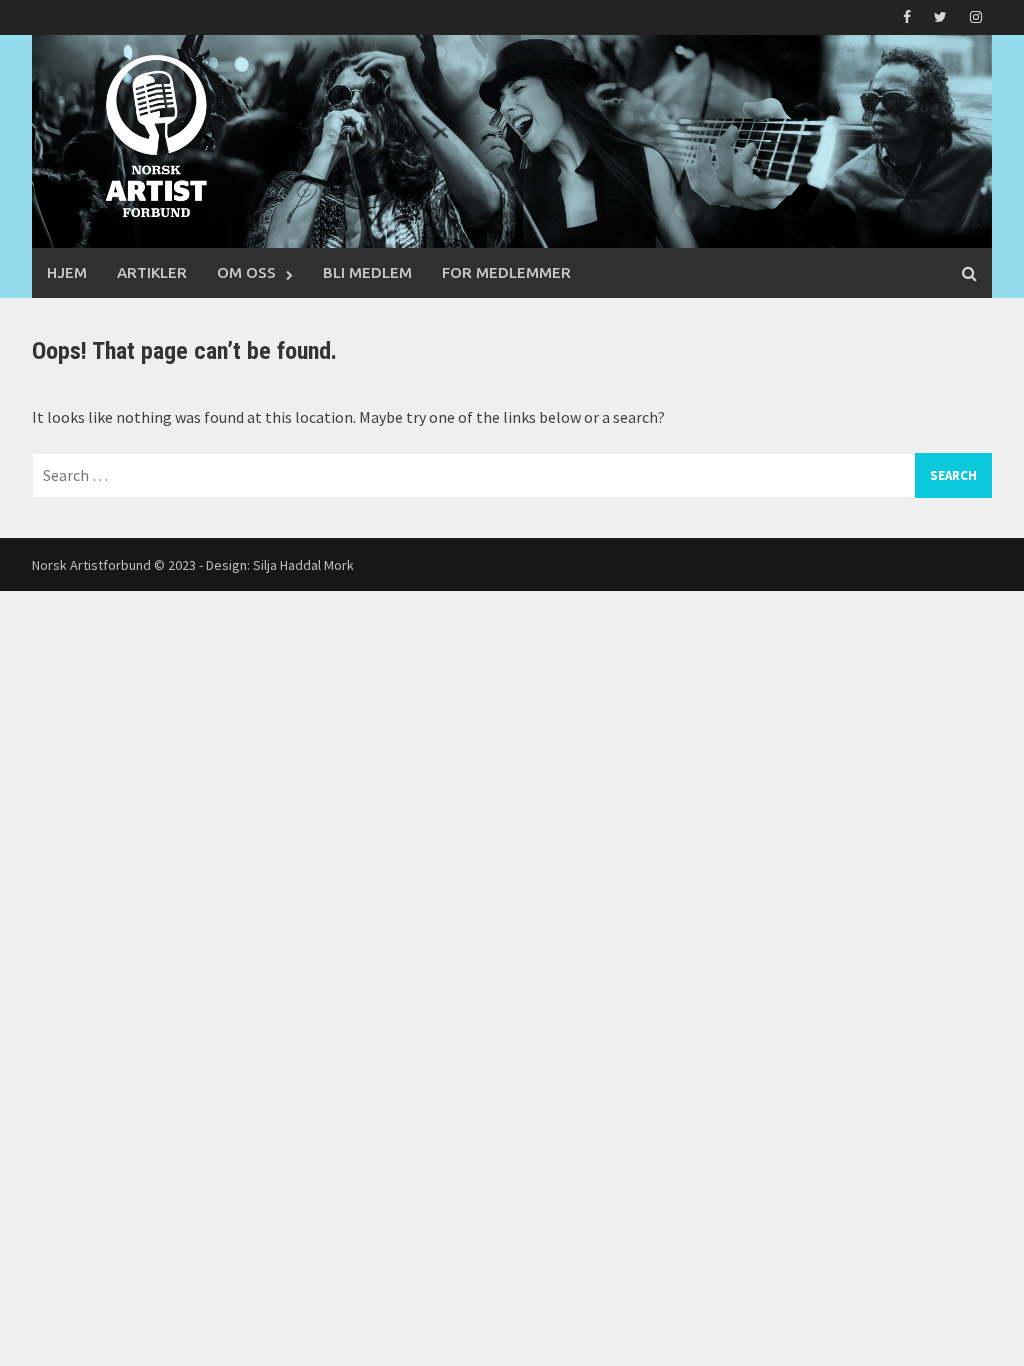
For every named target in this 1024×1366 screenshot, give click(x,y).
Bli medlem (367, 272)
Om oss (246, 272)
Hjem (67, 272)
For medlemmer (506, 272)
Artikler (152, 272)
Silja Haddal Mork (303, 565)
